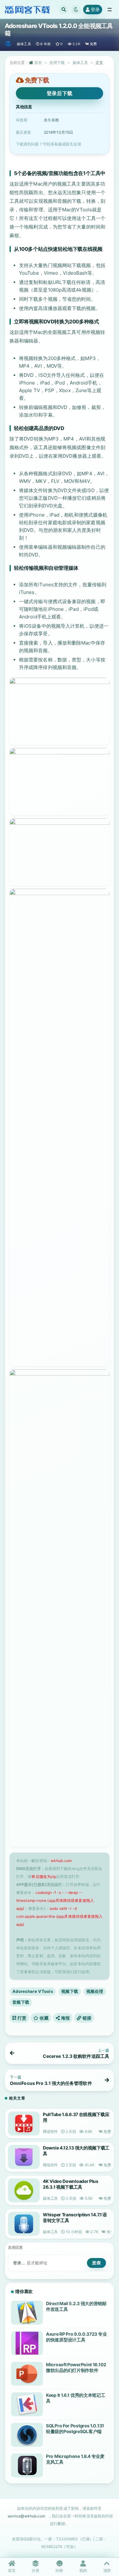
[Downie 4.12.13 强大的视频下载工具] (24, 2157)
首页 (38, 63)
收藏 (44, 2018)
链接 (86, 2018)
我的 (83, 2570)
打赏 (21, 2018)
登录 (95, 9)
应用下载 (57, 63)
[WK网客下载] (8, 44)
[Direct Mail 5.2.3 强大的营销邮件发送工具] (27, 2313)
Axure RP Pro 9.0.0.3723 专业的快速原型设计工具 (76, 2337)
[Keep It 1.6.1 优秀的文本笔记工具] (27, 2404)
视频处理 (95, 1991)
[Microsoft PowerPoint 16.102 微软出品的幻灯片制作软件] (27, 2374)
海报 (65, 2018)
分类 (36, 2570)
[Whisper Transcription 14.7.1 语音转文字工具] (24, 2224)
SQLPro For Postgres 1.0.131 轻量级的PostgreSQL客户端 (75, 2428)
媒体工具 (24, 44)
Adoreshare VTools (33, 1991)
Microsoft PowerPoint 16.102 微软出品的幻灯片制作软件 (76, 2367)
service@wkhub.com (26, 2516)
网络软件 (50, 2131)
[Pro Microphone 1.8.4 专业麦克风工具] (27, 2465)
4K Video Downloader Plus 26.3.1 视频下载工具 (71, 2184)
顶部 (107, 2570)
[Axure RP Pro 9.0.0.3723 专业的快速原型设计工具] (27, 2343)
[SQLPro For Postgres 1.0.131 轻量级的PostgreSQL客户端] (27, 2435)
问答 (59, 2570)
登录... (19, 2263)
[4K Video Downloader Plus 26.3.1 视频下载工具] (24, 2190)
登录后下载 (60, 93)
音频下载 (21, 2002)
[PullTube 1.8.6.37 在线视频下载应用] (24, 2124)
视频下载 (70, 1991)
